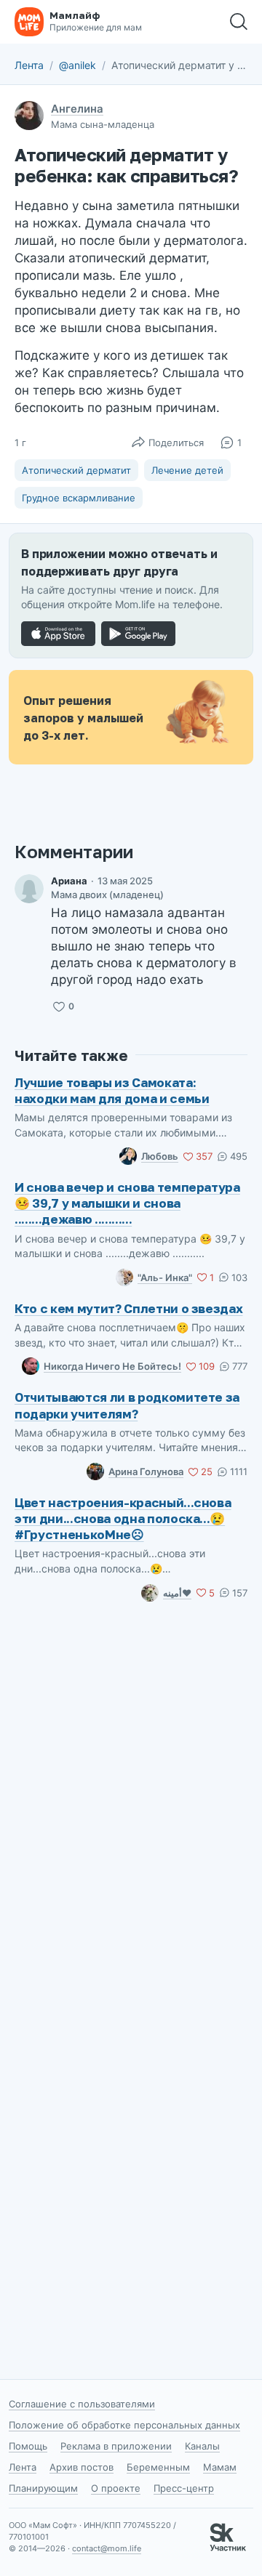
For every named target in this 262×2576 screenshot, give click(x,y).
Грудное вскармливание (79, 498)
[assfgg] (29, 889)
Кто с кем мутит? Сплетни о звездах (128, 1308)
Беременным (158, 2467)
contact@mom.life (107, 2548)
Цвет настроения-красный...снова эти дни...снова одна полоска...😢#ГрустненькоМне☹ (123, 1518)
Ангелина (77, 109)
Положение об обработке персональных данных (124, 2425)
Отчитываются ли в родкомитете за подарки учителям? (127, 1405)
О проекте (116, 2488)
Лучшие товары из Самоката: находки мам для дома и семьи (112, 1090)
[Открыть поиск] (239, 22)
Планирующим (43, 2488)
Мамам (220, 2467)
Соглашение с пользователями (82, 2404)
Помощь (28, 2446)
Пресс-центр (184, 2488)
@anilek (78, 65)
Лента (29, 65)
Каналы (202, 2446)
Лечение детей (187, 470)
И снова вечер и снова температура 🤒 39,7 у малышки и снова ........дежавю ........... (127, 1203)
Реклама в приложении (116, 2446)
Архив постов (82, 2467)
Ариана (69, 881)
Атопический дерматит (76, 470)
